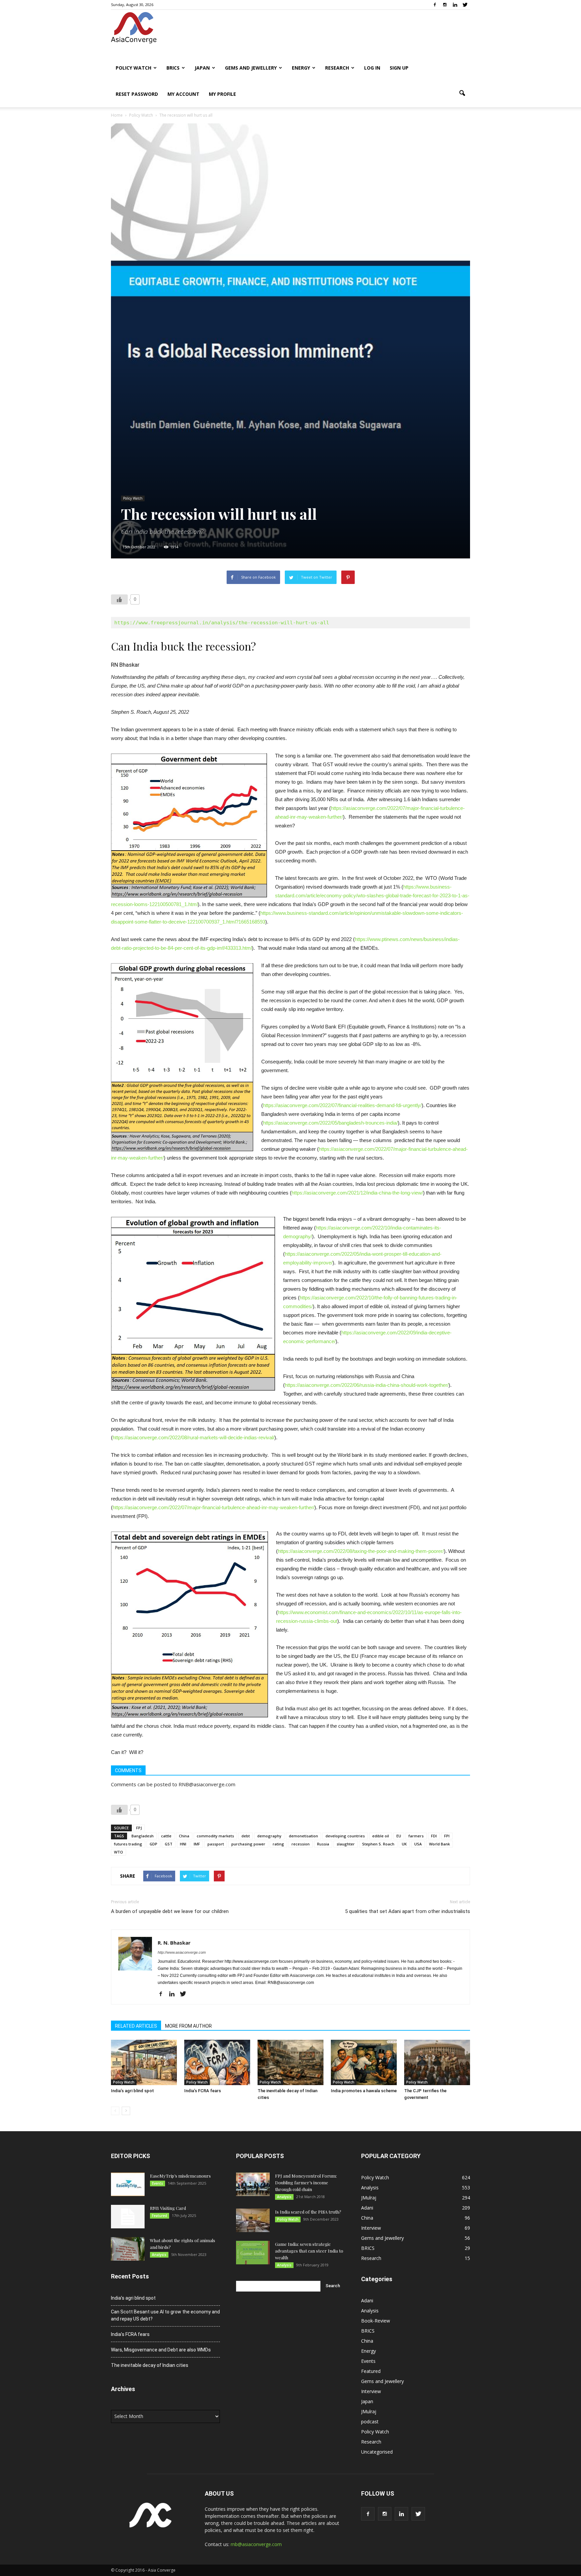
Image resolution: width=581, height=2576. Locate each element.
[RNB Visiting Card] (128, 2217)
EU (399, 1836)
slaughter (346, 1844)
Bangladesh (143, 1836)
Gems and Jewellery (251, 68)
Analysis (159, 2255)
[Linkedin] (455, 5)
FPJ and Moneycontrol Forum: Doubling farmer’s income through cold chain (306, 2182)
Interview (371, 2228)
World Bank (439, 1844)
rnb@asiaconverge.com (256, 2544)
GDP (153, 1844)
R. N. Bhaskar (174, 1943)
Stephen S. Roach (378, 1844)
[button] (462, 93)
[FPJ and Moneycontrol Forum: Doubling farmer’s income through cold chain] (253, 2184)
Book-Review (376, 2321)
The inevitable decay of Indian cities (150, 2365)
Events (158, 2183)
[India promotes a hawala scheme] (364, 2062)
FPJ (139, 1828)
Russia (323, 1844)
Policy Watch (133, 68)
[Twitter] (465, 5)
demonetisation (303, 1836)
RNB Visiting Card (168, 2208)
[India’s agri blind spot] (144, 2062)
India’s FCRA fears (203, 2091)
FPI (447, 1836)
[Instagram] (445, 5)
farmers (416, 1836)
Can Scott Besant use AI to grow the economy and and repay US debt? (165, 2315)
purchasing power (248, 1844)
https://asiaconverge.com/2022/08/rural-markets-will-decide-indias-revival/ (193, 1437)
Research (337, 68)
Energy (301, 68)
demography (269, 1836)
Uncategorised (377, 2452)
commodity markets (215, 1836)
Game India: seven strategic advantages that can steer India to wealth (309, 2251)
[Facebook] (435, 5)
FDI (434, 1836)
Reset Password (137, 94)
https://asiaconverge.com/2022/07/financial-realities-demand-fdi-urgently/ (342, 1105)
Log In (372, 68)
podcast (370, 2422)
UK (404, 1844)
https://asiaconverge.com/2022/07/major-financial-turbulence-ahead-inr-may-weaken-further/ (214, 1507)
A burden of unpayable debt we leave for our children (170, 1911)
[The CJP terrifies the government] (437, 2062)
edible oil (381, 1836)
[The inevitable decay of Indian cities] (290, 2062)
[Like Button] (119, 599)
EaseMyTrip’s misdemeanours (180, 2176)
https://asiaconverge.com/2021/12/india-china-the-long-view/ (357, 1193)
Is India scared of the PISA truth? (308, 2212)
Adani (367, 2208)
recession (301, 1844)
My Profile (222, 94)
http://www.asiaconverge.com (182, 1952)
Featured (160, 2216)
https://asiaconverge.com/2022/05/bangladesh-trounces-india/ (330, 1123)
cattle (166, 1836)
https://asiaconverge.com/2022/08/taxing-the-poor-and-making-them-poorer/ (361, 1551)
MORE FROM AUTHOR (188, 2026)
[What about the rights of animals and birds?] (128, 2249)
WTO (119, 1852)
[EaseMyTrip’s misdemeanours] (128, 2184)
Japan (202, 68)
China (184, 1836)
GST (169, 1844)
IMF (197, 1844)
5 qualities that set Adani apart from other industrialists (408, 1911)
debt (246, 1836)
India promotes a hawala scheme (364, 2091)
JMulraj (369, 2198)
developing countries (345, 1836)
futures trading (128, 1844)
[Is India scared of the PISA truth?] (253, 2220)
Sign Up (399, 68)
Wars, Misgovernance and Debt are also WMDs (161, 2350)
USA (418, 1844)
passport (216, 1844)
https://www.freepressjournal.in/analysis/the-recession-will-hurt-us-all (222, 623)
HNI (183, 1844)
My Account (183, 94)
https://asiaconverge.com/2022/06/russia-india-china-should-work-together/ (367, 1385)
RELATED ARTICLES (136, 2026)
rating (278, 1844)
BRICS (173, 68)
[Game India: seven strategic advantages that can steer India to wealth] (253, 2253)
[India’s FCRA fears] (217, 2062)
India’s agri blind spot (132, 2091)
